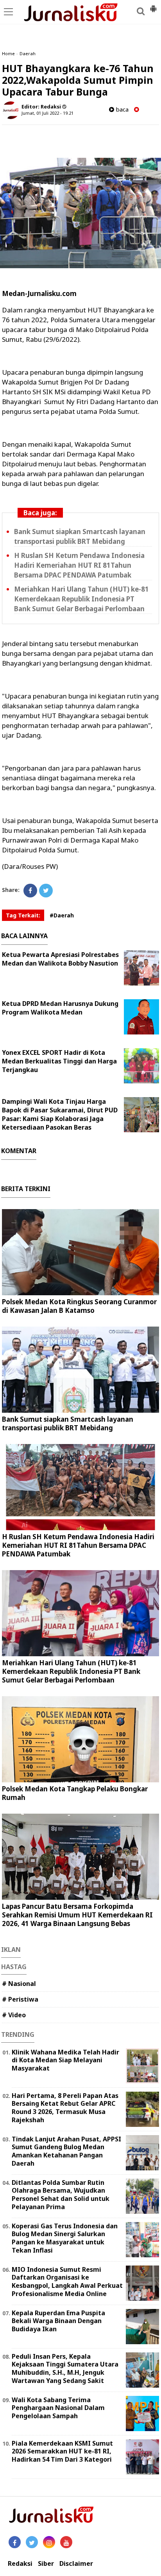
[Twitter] (46, 891)
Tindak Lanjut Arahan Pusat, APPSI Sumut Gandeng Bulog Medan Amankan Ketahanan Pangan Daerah (66, 2151)
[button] (153, 5)
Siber (46, 2564)
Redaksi (20, 2564)
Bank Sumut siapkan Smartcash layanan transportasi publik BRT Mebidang (68, 1423)
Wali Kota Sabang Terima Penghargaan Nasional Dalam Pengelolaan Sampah (58, 2408)
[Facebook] (30, 891)
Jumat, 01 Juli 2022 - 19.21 (47, 113)
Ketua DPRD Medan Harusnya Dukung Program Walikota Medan (60, 1008)
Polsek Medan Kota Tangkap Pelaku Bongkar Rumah (75, 1793)
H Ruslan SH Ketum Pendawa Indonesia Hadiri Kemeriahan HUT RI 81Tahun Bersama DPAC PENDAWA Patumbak (79, 565)
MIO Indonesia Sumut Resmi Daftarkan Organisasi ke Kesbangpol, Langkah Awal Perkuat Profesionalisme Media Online (67, 2282)
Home (8, 53)
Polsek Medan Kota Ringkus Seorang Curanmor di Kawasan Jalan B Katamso (79, 1306)
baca (121, 109)
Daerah (28, 53)
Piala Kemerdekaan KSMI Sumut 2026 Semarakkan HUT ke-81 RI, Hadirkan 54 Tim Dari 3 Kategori (62, 2451)
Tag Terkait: (23, 915)
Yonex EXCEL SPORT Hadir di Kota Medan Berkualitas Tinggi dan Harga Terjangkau (59, 1061)
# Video (14, 2015)
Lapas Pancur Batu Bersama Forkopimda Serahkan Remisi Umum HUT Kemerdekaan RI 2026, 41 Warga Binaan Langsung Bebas (77, 1915)
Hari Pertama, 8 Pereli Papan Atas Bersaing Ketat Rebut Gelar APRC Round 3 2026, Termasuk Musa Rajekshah (65, 2108)
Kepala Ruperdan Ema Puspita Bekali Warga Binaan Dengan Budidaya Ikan (58, 2321)
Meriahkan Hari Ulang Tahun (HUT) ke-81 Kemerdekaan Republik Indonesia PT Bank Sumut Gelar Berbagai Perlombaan (81, 599)
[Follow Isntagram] (49, 2542)
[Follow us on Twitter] (32, 2542)
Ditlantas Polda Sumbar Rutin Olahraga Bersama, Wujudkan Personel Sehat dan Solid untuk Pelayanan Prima (61, 2195)
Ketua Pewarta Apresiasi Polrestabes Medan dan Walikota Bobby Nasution (60, 959)
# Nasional (19, 1984)
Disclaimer (76, 2564)
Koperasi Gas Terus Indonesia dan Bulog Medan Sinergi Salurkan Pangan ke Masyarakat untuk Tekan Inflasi (65, 2238)
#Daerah (62, 915)
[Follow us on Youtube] (66, 2542)
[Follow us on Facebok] (15, 2542)
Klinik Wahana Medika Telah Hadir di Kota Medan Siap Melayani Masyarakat (65, 2060)
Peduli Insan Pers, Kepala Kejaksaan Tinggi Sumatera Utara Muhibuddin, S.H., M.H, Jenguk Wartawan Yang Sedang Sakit (65, 2368)
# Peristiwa (20, 1999)
